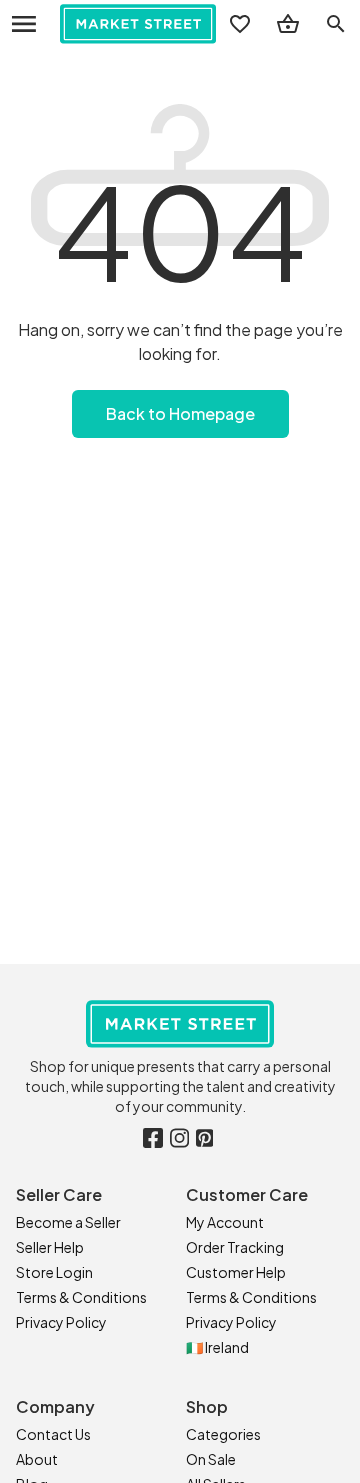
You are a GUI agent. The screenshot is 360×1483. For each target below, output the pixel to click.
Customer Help (236, 1272)
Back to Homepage (180, 413)
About (37, 1459)
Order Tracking (235, 1247)
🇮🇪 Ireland (217, 1347)
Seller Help (50, 1247)
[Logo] (138, 24)
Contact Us (53, 1434)
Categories (223, 1434)
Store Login (54, 1272)
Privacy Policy (61, 1322)
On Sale (211, 1459)
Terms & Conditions (81, 1297)
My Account (225, 1222)
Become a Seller (68, 1222)
